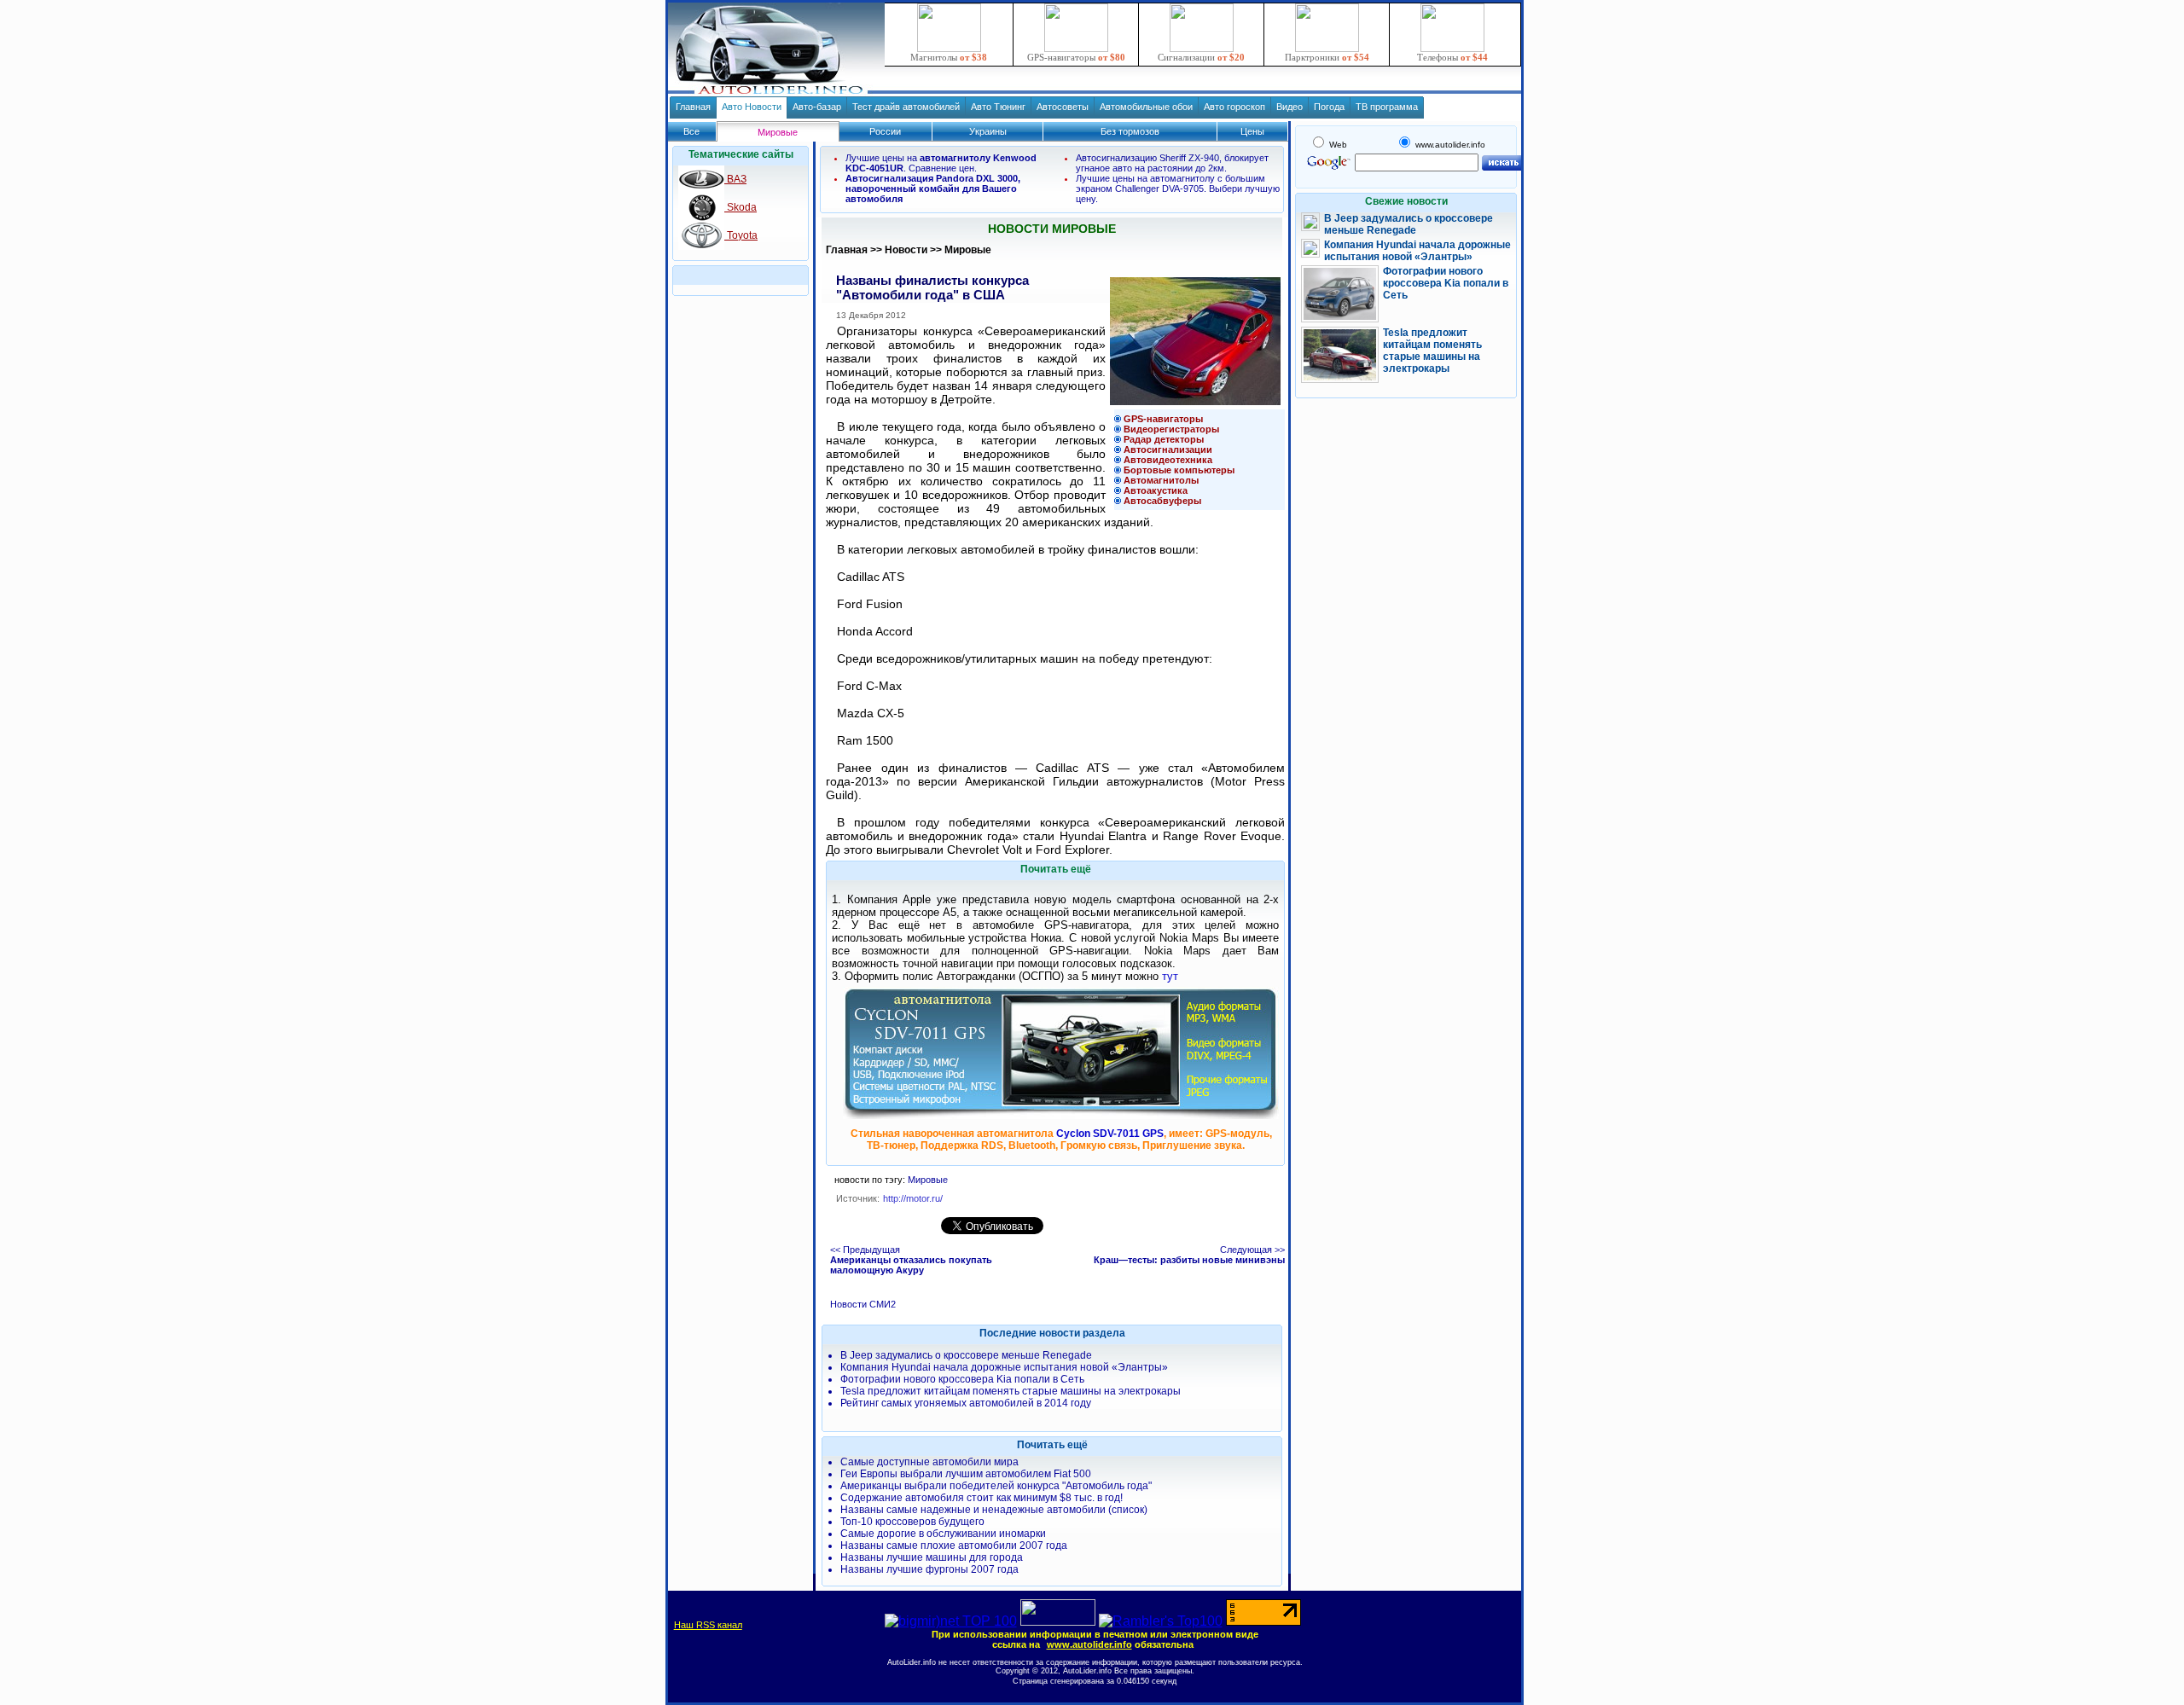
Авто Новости (752, 107)
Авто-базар (817, 107)
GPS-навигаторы (1076, 57)
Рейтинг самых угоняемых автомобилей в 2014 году (966, 1403)
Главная (693, 107)
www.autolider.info (1089, 1644)
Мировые (968, 250)
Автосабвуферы (1162, 501)
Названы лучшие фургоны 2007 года (929, 1569)
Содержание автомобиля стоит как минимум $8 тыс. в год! (982, 1498)
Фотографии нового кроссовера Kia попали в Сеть (962, 1379)
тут (1170, 976)
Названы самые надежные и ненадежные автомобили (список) (994, 1510)
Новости (906, 250)
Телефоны (1452, 57)
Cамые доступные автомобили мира (929, 1462)
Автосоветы (1063, 107)
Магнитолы (949, 57)
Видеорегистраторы (1171, 429)
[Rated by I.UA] (1058, 1621)
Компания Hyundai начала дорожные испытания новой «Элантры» (1004, 1367)
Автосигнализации (1168, 449)
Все (691, 131)
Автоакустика (1156, 490)
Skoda (741, 207)
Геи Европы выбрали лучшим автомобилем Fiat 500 (966, 1474)
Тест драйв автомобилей (906, 107)
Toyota (741, 235)
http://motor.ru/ (913, 1198)
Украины (988, 131)
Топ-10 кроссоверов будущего (912, 1522)
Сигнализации (1201, 57)
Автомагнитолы (1161, 480)
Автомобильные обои (1146, 107)
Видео (1289, 107)
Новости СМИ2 (863, 1304)
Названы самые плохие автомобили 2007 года (954, 1546)
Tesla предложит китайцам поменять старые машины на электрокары (1011, 1391)
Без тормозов (1130, 131)
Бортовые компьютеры (1179, 470)
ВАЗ (735, 179)
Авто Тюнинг (998, 107)
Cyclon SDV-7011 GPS (1110, 1134)
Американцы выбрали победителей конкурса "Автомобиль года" (996, 1486)
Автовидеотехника (1168, 460)
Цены (1252, 131)
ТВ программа (1387, 107)
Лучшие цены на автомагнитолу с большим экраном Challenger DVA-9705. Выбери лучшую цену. (1178, 188)
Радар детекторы (1164, 439)
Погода (1329, 107)
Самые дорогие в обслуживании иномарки (943, 1534)
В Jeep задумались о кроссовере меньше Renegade (966, 1355)
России (885, 131)
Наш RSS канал (708, 1625)
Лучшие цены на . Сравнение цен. (941, 163)
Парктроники (1327, 57)
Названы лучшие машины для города (932, 1557)
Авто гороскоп (1234, 107)
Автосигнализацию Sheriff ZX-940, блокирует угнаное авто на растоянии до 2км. (1172, 163)
